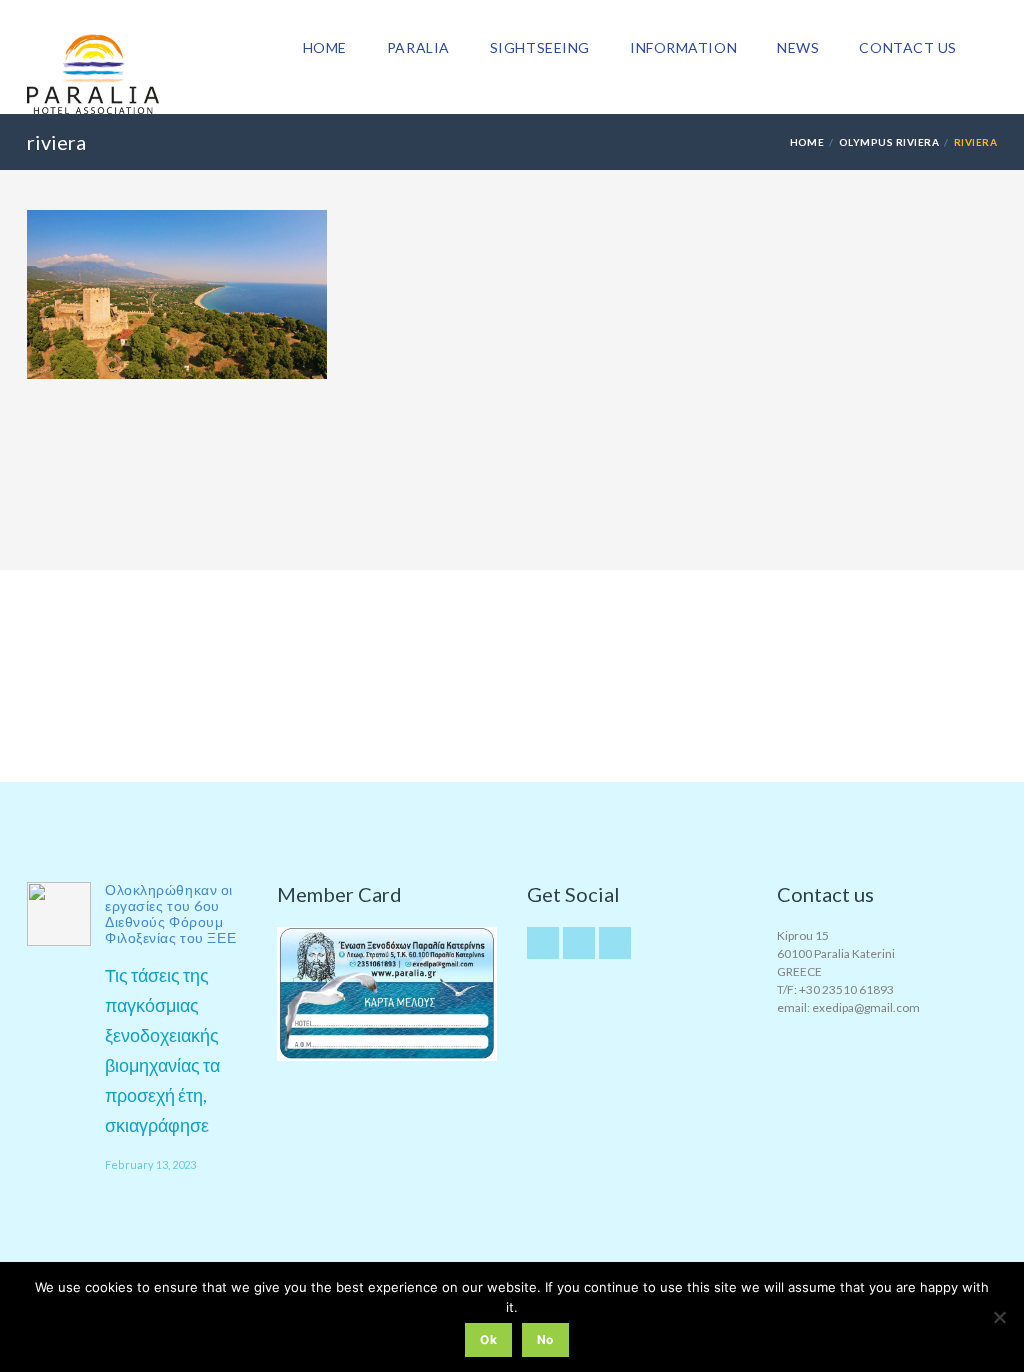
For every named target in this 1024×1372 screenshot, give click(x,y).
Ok (488, 1339)
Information (683, 47)
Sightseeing (540, 47)
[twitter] (543, 943)
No (545, 1339)
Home (325, 47)
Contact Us (908, 47)
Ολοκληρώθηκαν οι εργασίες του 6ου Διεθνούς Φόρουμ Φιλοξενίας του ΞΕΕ (170, 913)
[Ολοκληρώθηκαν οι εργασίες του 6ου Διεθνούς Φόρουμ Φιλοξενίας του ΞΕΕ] (59, 914)
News (798, 47)
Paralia (418, 47)
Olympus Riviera (889, 142)
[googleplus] (579, 943)
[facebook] (615, 943)
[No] (999, 1317)
